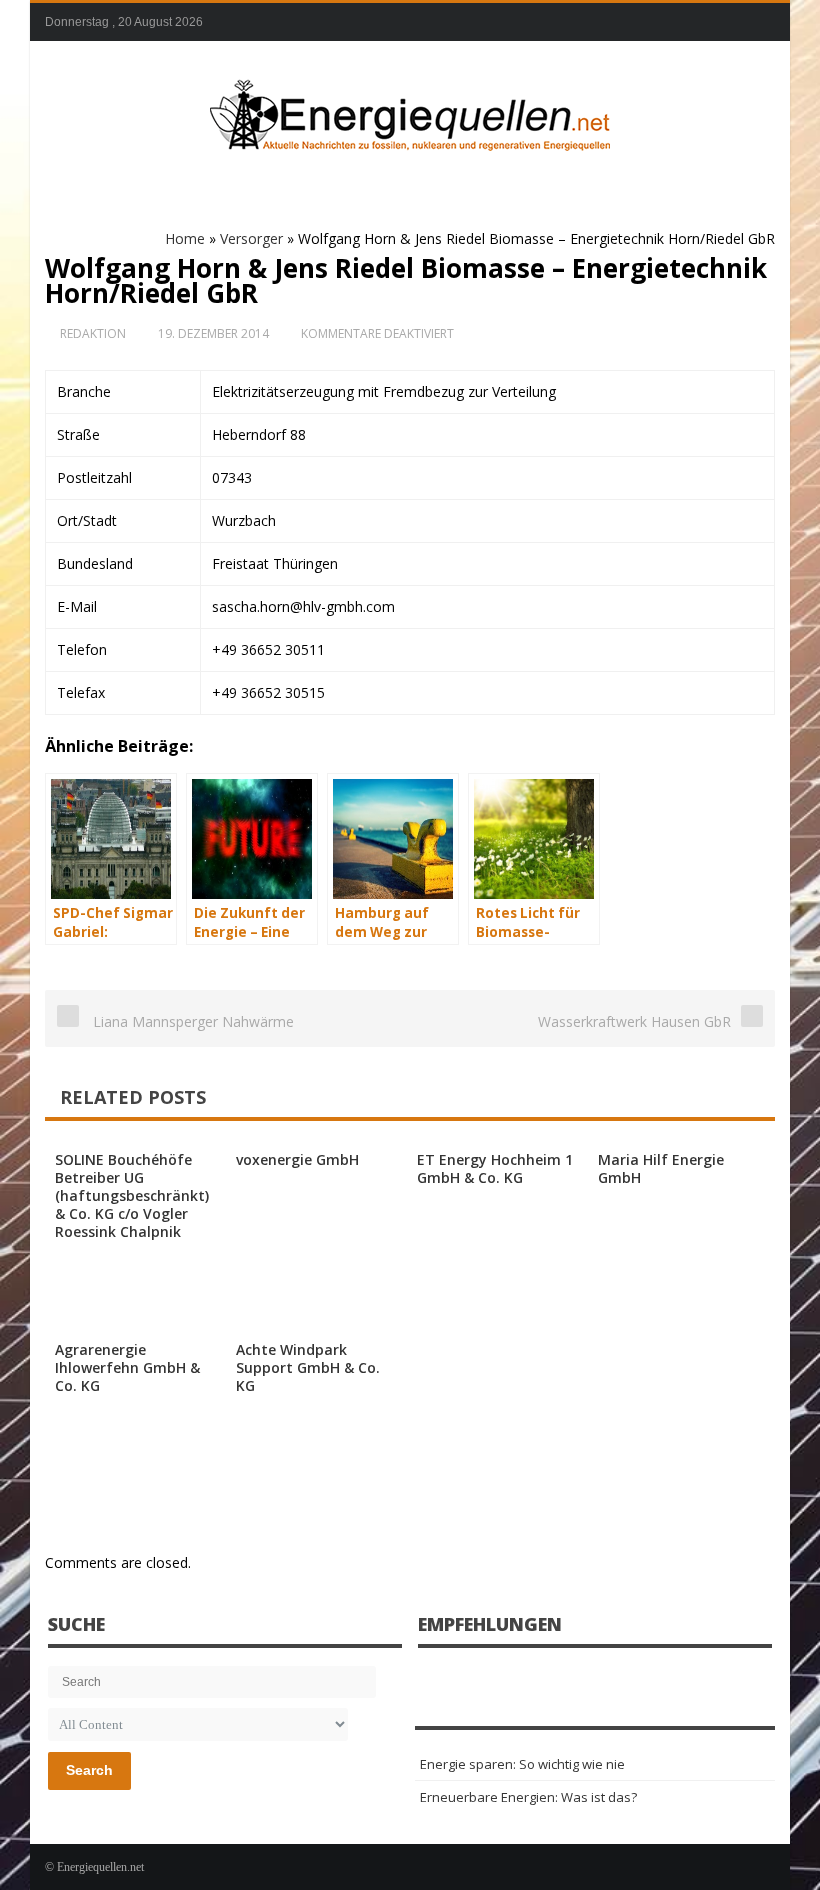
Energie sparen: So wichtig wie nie (522, 1764)
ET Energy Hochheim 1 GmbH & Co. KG (495, 1168)
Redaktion (93, 333)
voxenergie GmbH (297, 1159)
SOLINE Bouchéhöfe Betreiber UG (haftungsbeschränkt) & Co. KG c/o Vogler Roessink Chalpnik (132, 1195)
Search (89, 1770)
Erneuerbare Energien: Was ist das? (528, 1797)
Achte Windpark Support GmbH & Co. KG (308, 1367)
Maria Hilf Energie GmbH (661, 1168)
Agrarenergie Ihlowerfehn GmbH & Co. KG (127, 1367)
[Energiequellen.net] (410, 111)
